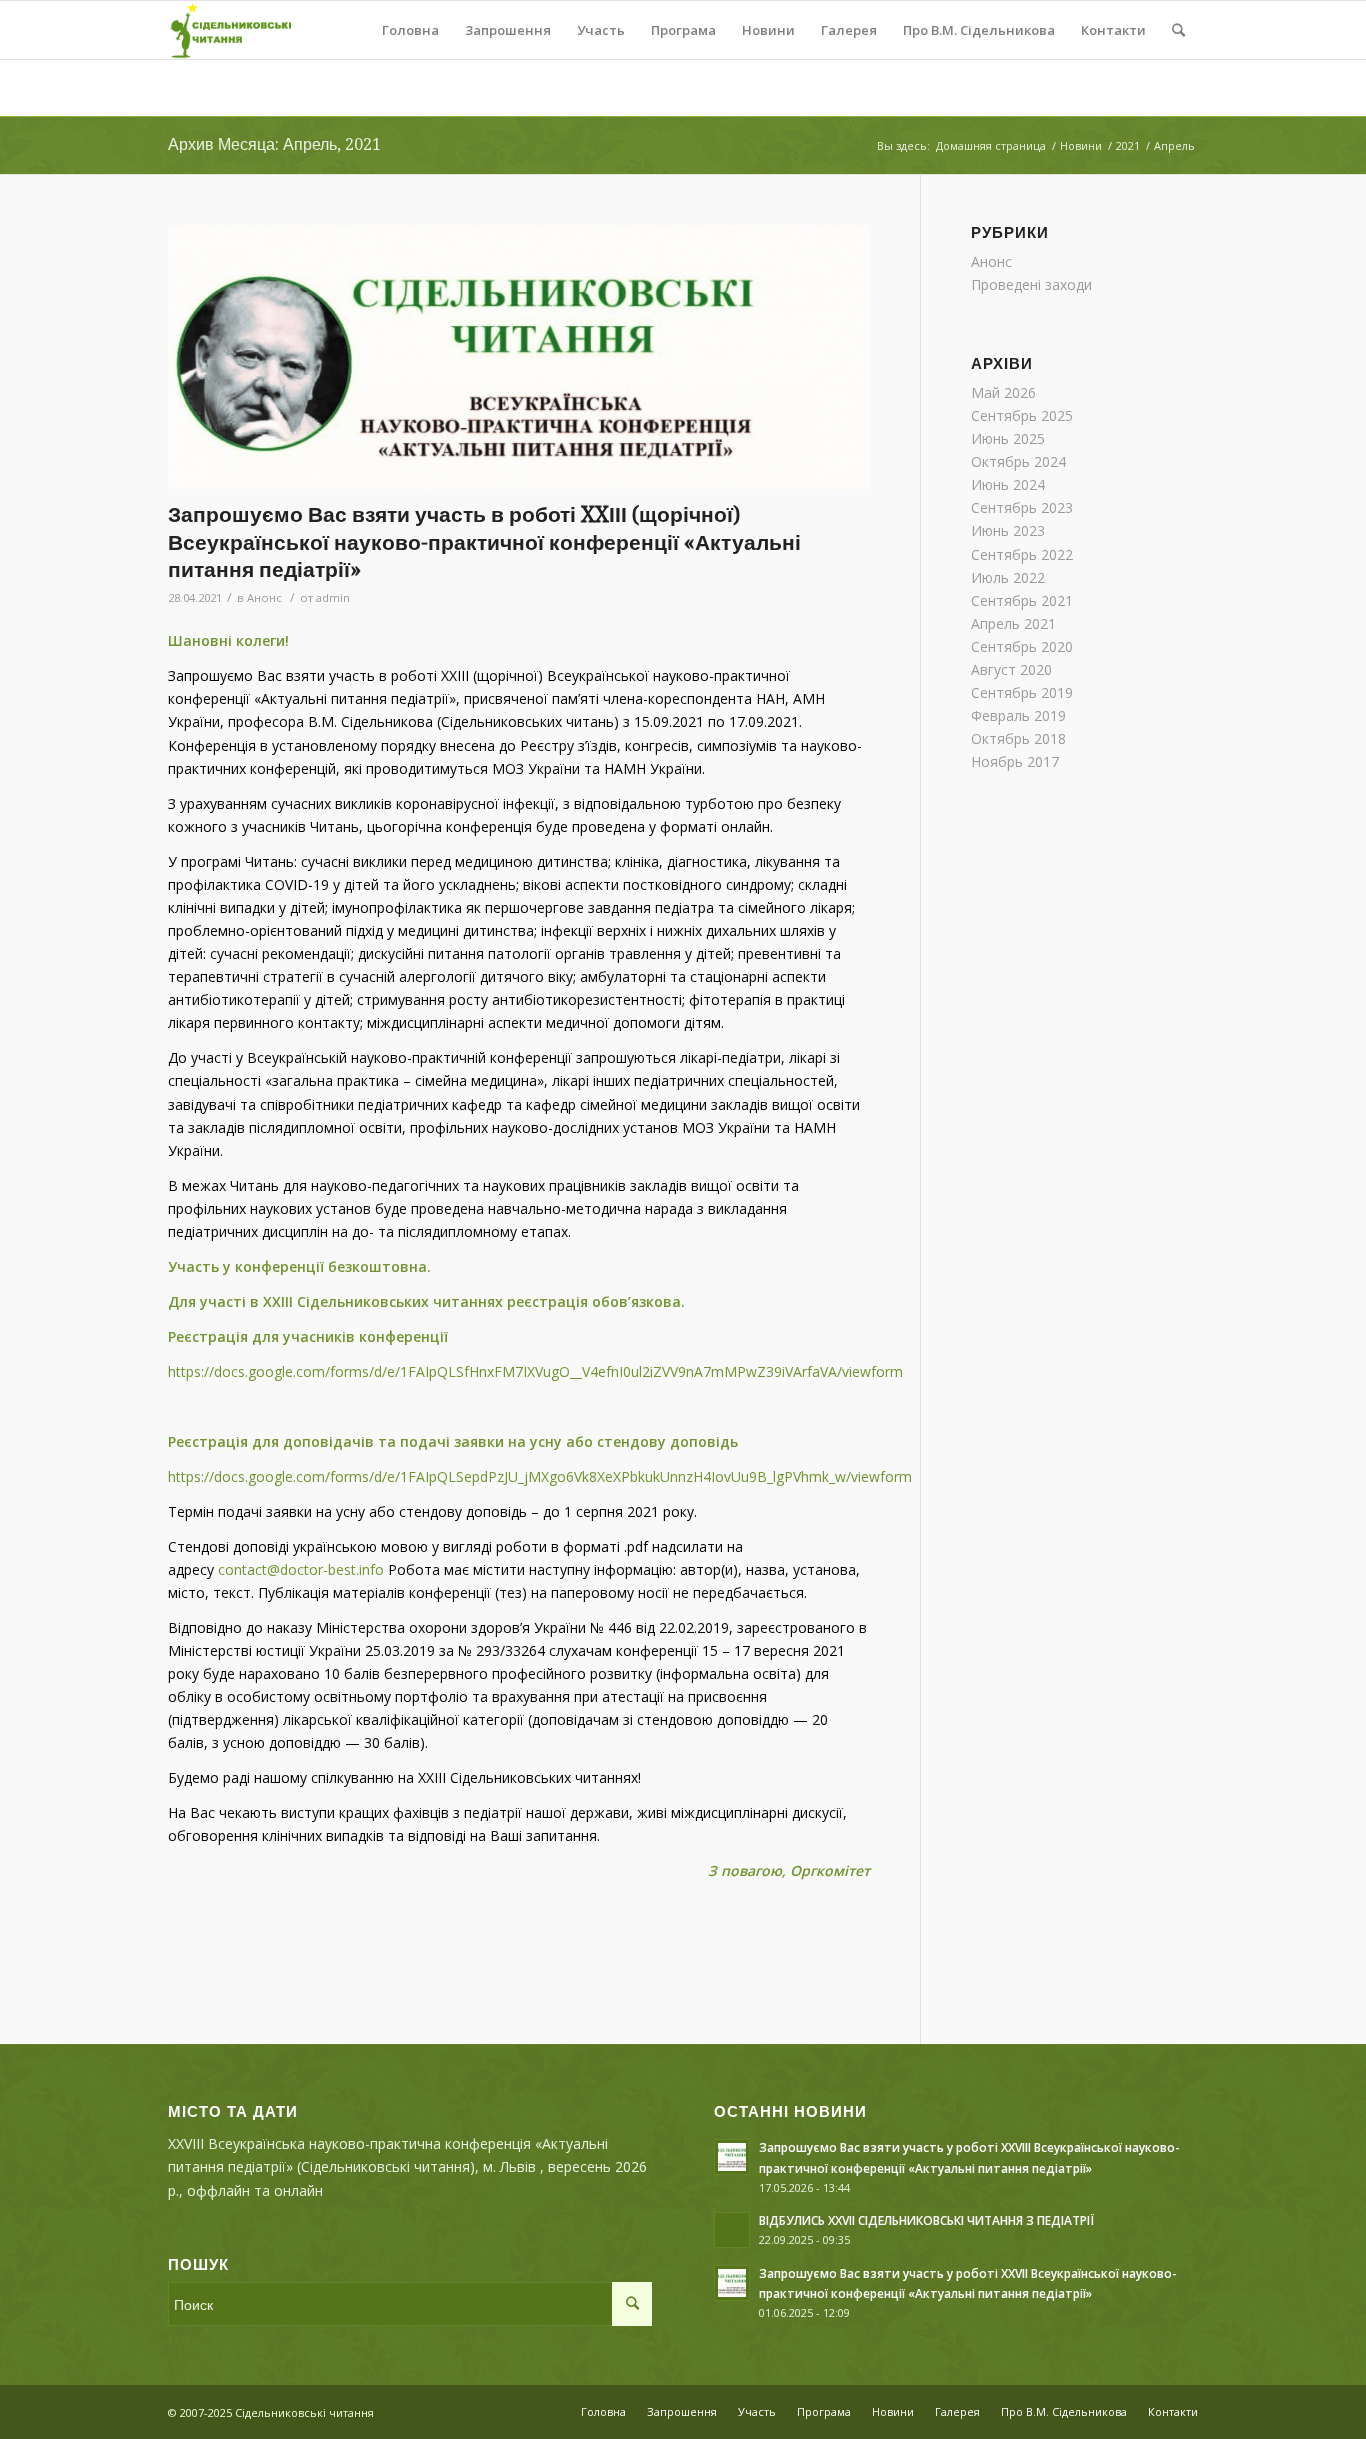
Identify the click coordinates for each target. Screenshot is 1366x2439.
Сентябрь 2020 (1022, 646)
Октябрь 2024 (1018, 461)
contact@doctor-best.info (301, 1569)
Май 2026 (1003, 392)
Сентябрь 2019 (1022, 692)
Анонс (264, 597)
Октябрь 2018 (1018, 738)
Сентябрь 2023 (1022, 507)
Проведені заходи (1031, 284)
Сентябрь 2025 (1022, 415)
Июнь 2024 (1008, 484)
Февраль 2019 (1018, 715)
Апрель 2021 (1013, 623)
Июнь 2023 (1008, 530)
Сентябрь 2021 (1022, 600)
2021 (1128, 145)
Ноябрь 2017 (1015, 761)
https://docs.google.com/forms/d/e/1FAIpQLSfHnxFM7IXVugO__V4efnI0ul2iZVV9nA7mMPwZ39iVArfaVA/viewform (535, 1371)
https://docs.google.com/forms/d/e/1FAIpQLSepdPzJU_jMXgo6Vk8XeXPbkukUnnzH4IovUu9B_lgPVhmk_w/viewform (540, 1476)
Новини (1081, 145)
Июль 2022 (1008, 577)
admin (333, 597)
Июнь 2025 (1008, 438)
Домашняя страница (991, 145)
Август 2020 (1011, 669)
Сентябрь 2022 (1022, 554)
